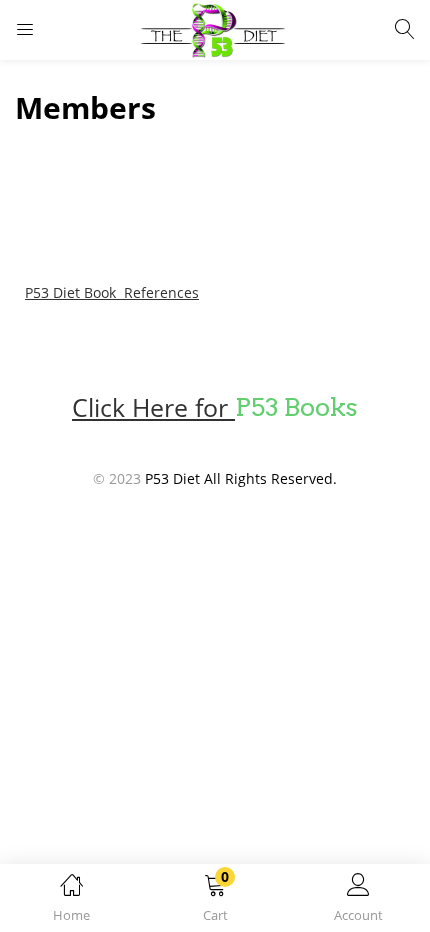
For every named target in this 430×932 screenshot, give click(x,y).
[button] (214, 901)
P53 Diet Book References (112, 292)
